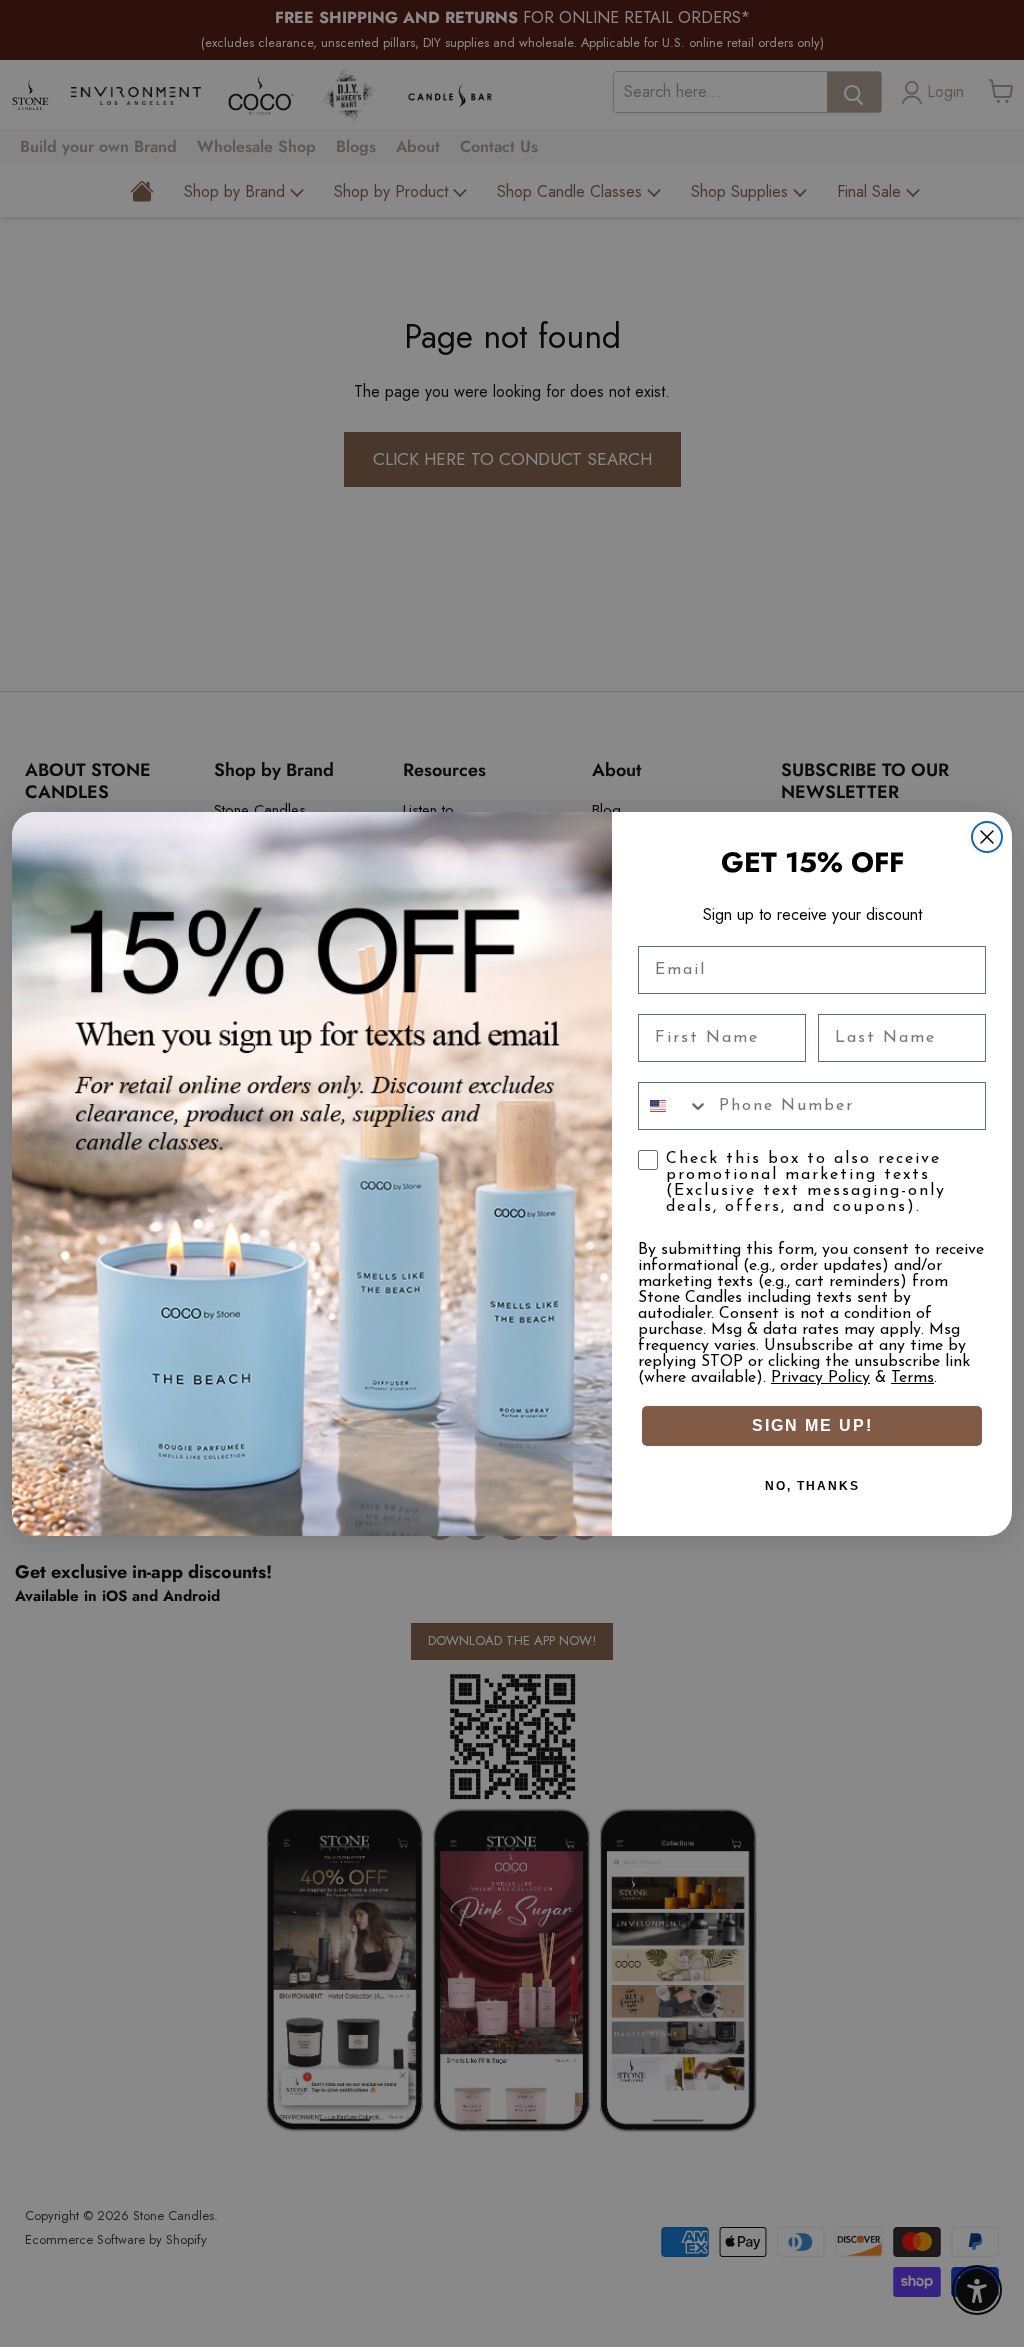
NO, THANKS (812, 1486)
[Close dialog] (987, 837)
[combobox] (674, 1106)
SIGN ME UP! (812, 1425)
